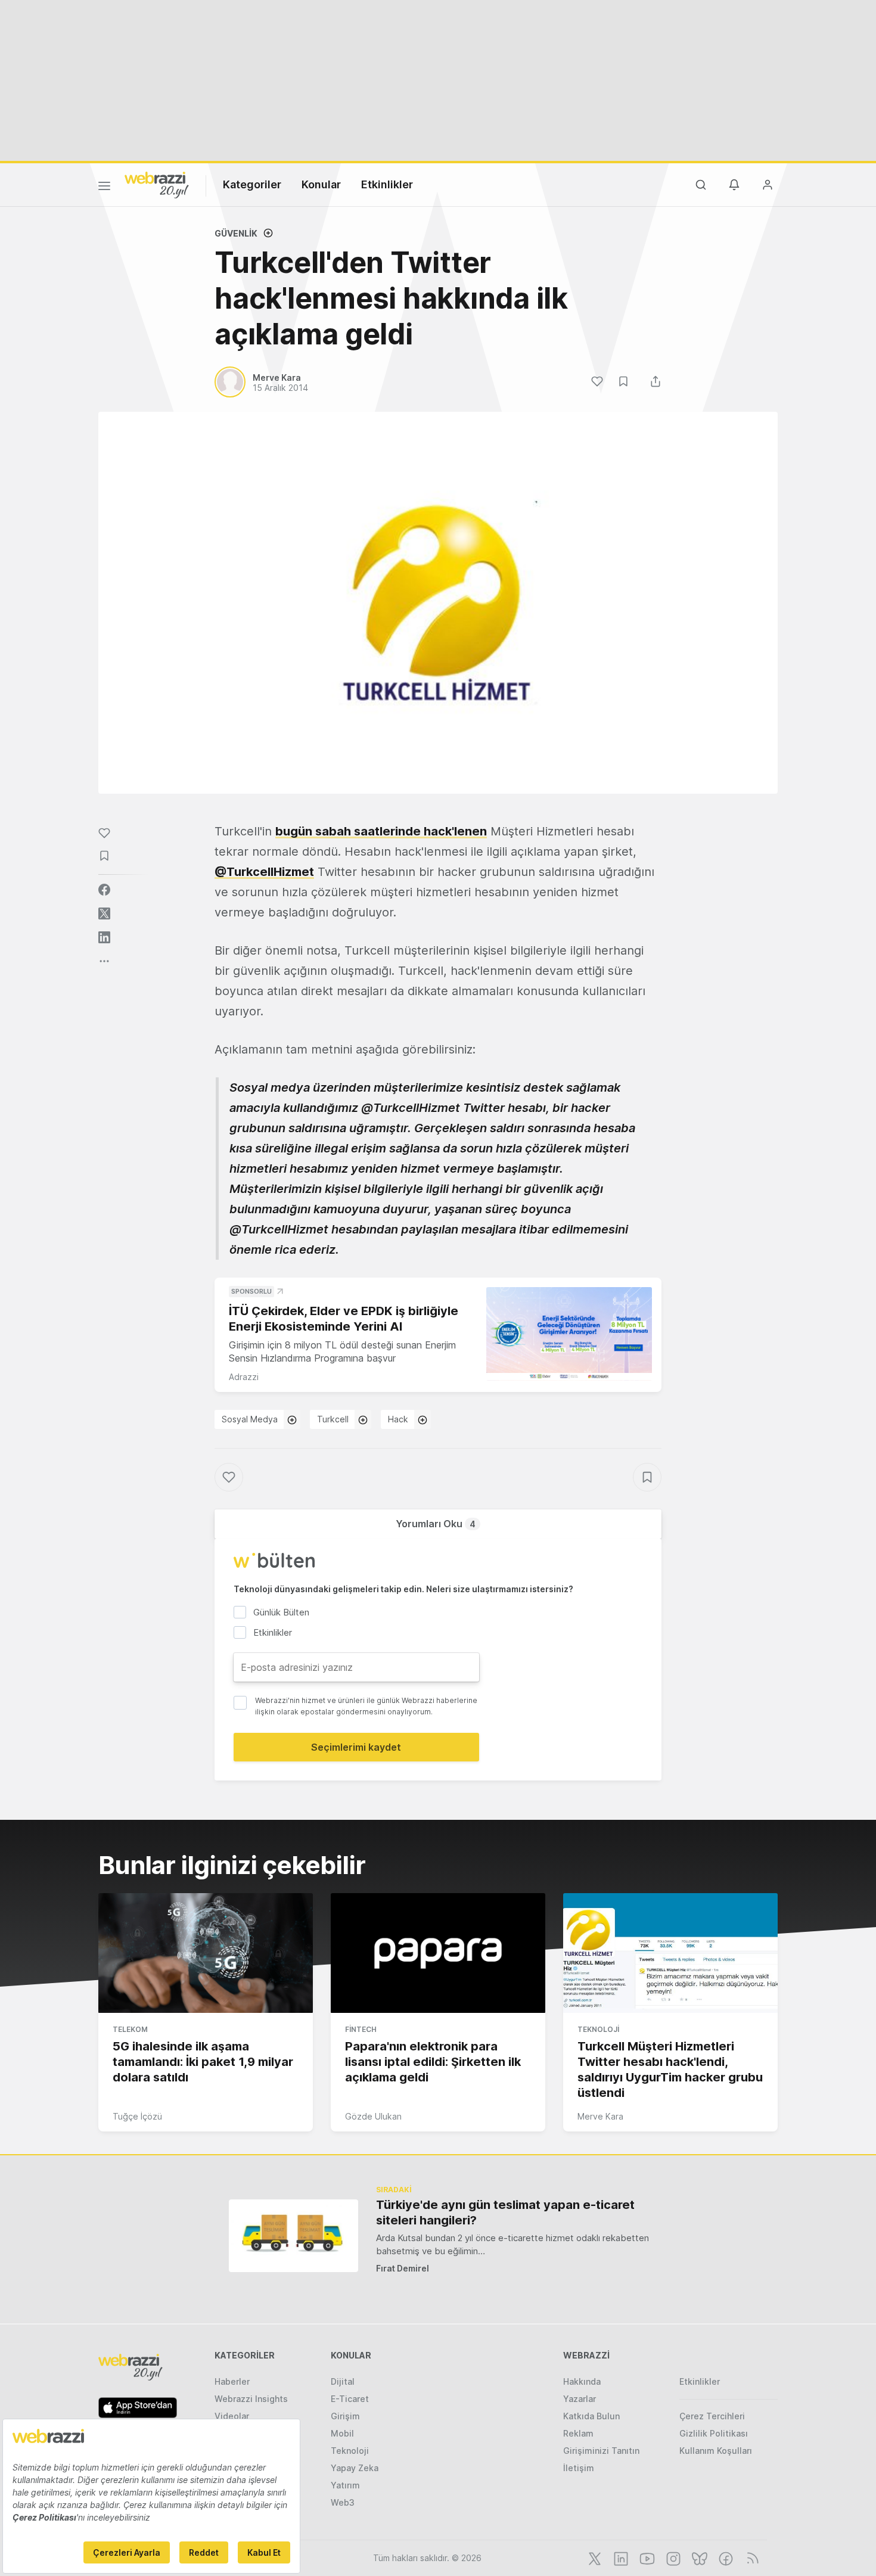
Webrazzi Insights (251, 2399)
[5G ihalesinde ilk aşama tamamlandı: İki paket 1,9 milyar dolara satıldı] (206, 1953)
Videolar (232, 2416)
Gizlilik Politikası (714, 2433)
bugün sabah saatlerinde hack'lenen (381, 831)
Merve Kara (600, 2116)
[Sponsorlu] (569, 1334)
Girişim (345, 2416)
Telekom (130, 2029)
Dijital (343, 2381)
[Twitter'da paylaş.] (104, 913)
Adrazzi (244, 1377)
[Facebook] (725, 2558)
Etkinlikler (387, 184)
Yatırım (345, 2485)
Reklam (578, 2433)
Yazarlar (580, 2399)
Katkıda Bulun (591, 2416)
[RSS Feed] (751, 2558)
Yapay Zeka (355, 2468)
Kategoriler (252, 184)
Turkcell (333, 1419)
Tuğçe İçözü (137, 2116)
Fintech (361, 2029)
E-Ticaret (350, 2399)
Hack (398, 1419)
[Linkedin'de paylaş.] (104, 937)
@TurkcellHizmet (264, 872)
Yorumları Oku (436, 1524)
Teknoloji (598, 2029)
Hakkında (582, 2381)
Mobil (342, 2433)
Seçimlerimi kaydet (356, 1747)
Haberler (232, 2381)
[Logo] (157, 184)
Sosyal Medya (250, 1419)
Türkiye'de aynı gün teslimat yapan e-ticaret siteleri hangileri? (505, 2213)
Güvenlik (236, 233)
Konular (321, 184)
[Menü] (104, 188)
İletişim (579, 2468)
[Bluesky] (698, 2558)
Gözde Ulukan (373, 2116)
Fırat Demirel (403, 2268)
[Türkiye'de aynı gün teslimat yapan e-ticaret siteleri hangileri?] (293, 2235)
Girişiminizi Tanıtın (601, 2451)
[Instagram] (672, 2558)
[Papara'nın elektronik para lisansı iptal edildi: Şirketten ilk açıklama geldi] (438, 1953)
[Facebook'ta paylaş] (104, 890)
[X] (594, 2558)
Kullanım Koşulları (716, 2451)
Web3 (343, 2502)
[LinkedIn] (620, 2558)
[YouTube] (646, 2558)
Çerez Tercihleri (712, 2416)
